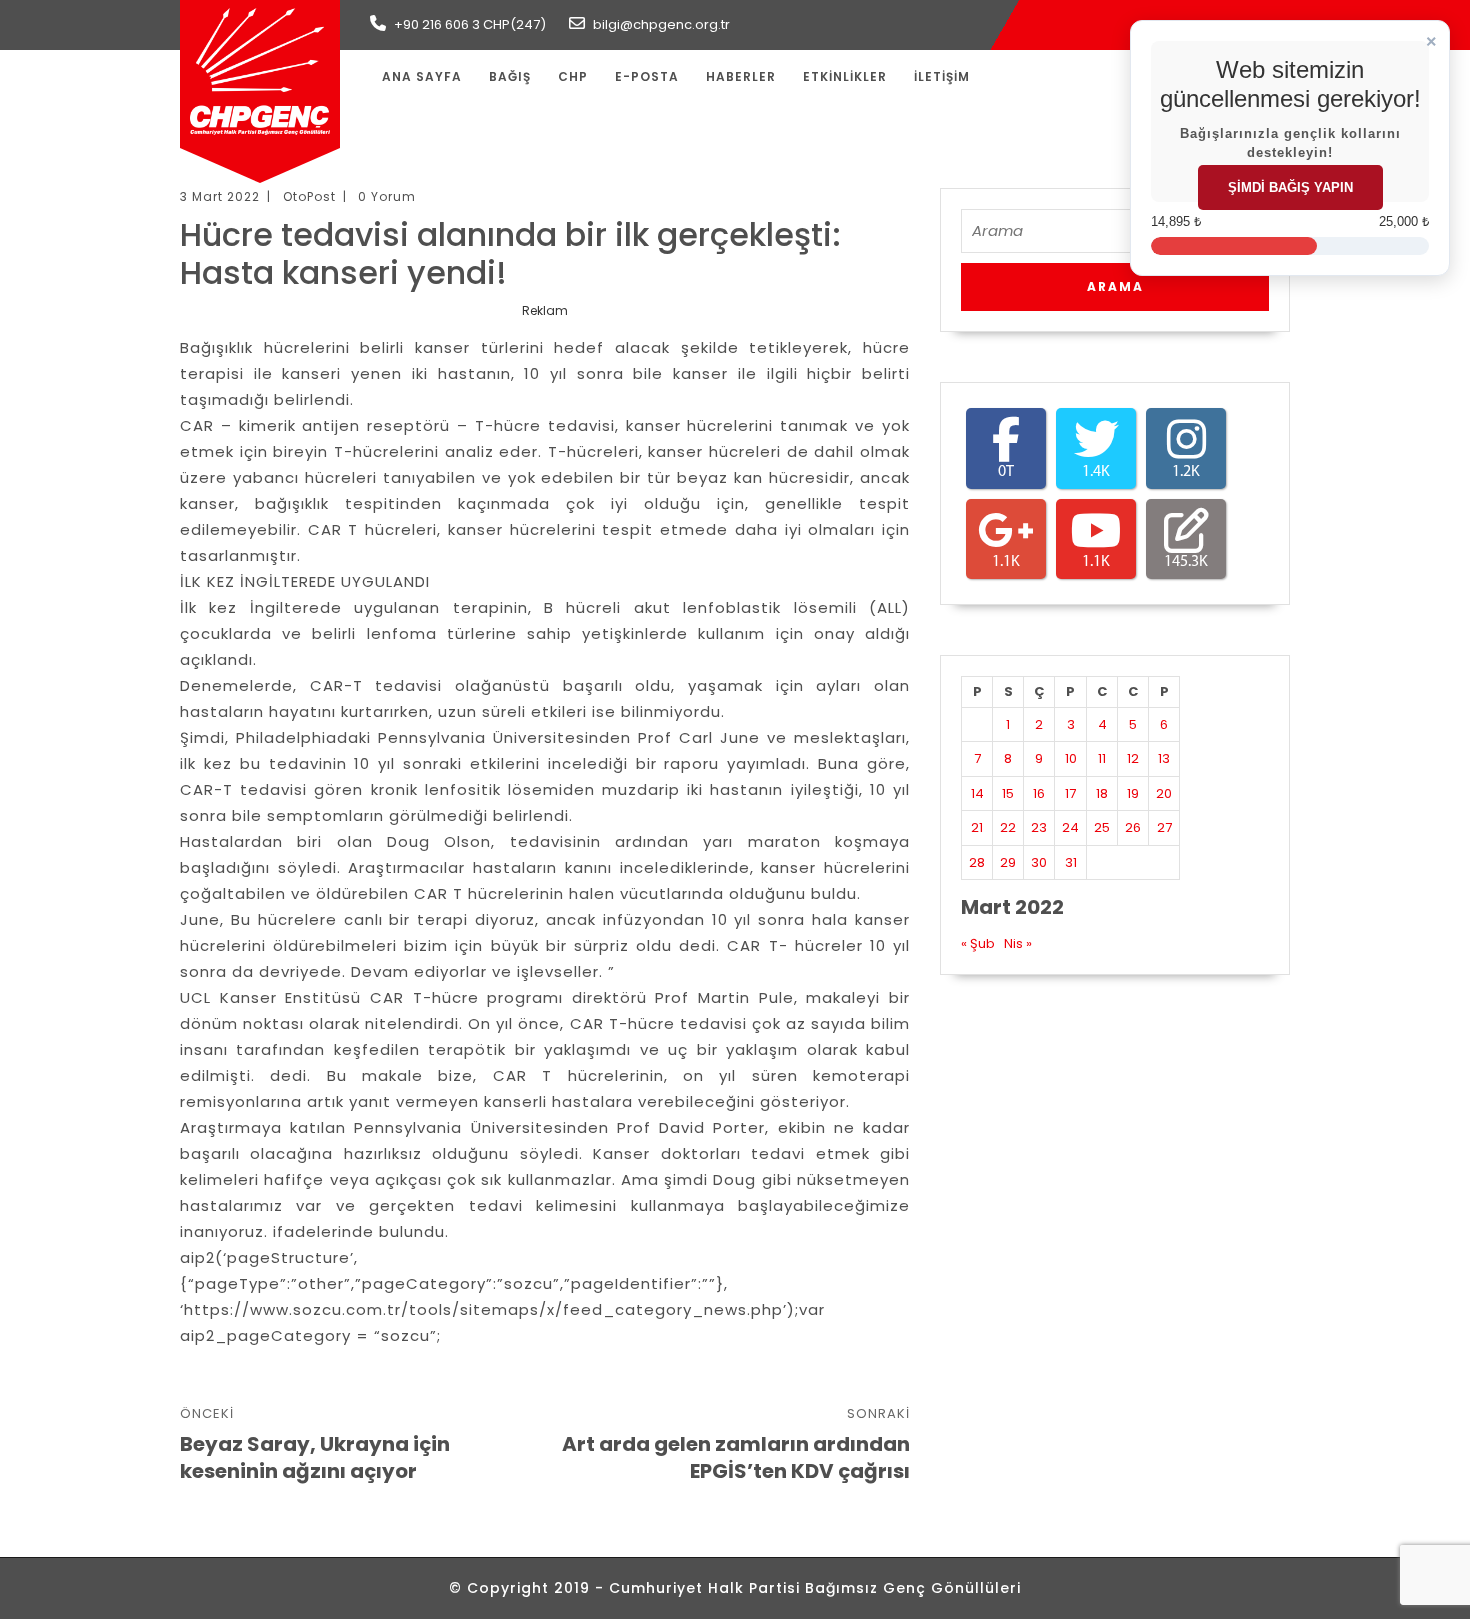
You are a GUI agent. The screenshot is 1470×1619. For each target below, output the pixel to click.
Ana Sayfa (422, 76)
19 (1133, 793)
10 (1071, 758)
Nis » (1018, 943)
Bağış (510, 76)
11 (1102, 758)
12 (1133, 758)
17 (1070, 793)
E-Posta (647, 76)
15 (1008, 793)
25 (1102, 827)
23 (1039, 827)
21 (977, 827)
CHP (573, 76)
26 (1133, 827)
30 (1039, 862)
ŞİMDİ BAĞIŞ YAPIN (1290, 187)
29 (1008, 862)
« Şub (978, 943)
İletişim (942, 76)
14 (977, 793)
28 (977, 862)
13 (1164, 758)
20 (1164, 793)
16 (1039, 793)
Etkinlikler (845, 76)
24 (1070, 827)
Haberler (741, 76)
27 (1164, 827)
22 (1008, 827)
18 (1102, 793)
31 (1071, 862)
